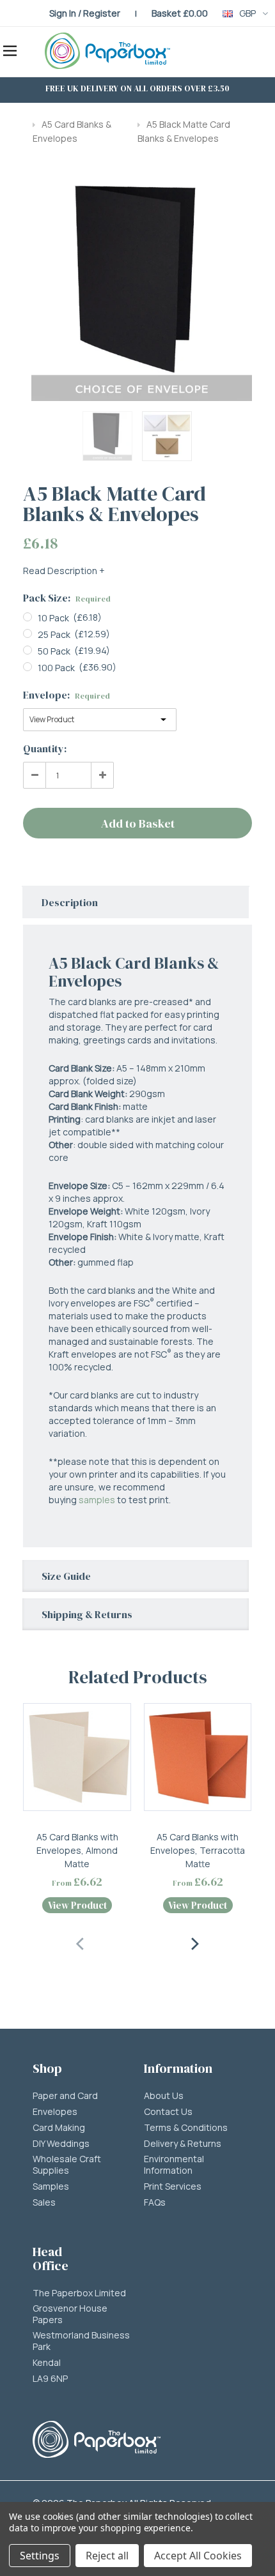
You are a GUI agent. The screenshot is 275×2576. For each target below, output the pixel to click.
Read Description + (64, 571)
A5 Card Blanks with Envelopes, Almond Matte (77, 1850)
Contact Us (168, 2112)
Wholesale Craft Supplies (67, 2165)
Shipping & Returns (87, 1614)
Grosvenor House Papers (70, 2314)
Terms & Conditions (186, 2128)
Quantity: (45, 748)
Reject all (107, 2556)
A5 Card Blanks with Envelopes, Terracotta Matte (198, 1850)
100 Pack (56, 668)
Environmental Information (174, 2165)
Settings (40, 2556)
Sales (44, 2202)
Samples (51, 2186)
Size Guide (66, 1576)
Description (70, 902)
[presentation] (81, 1942)
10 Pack (53, 618)
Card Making (59, 2128)
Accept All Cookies (198, 2556)
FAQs (155, 2202)
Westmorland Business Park (81, 2341)
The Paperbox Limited (79, 2293)
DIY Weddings (61, 2144)
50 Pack (54, 651)
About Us (164, 2096)
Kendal (47, 2363)
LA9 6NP (50, 2379)
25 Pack (54, 634)
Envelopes (55, 2112)
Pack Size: (67, 598)
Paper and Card (65, 2096)
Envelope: (67, 695)
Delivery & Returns (183, 2144)
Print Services (173, 2186)
